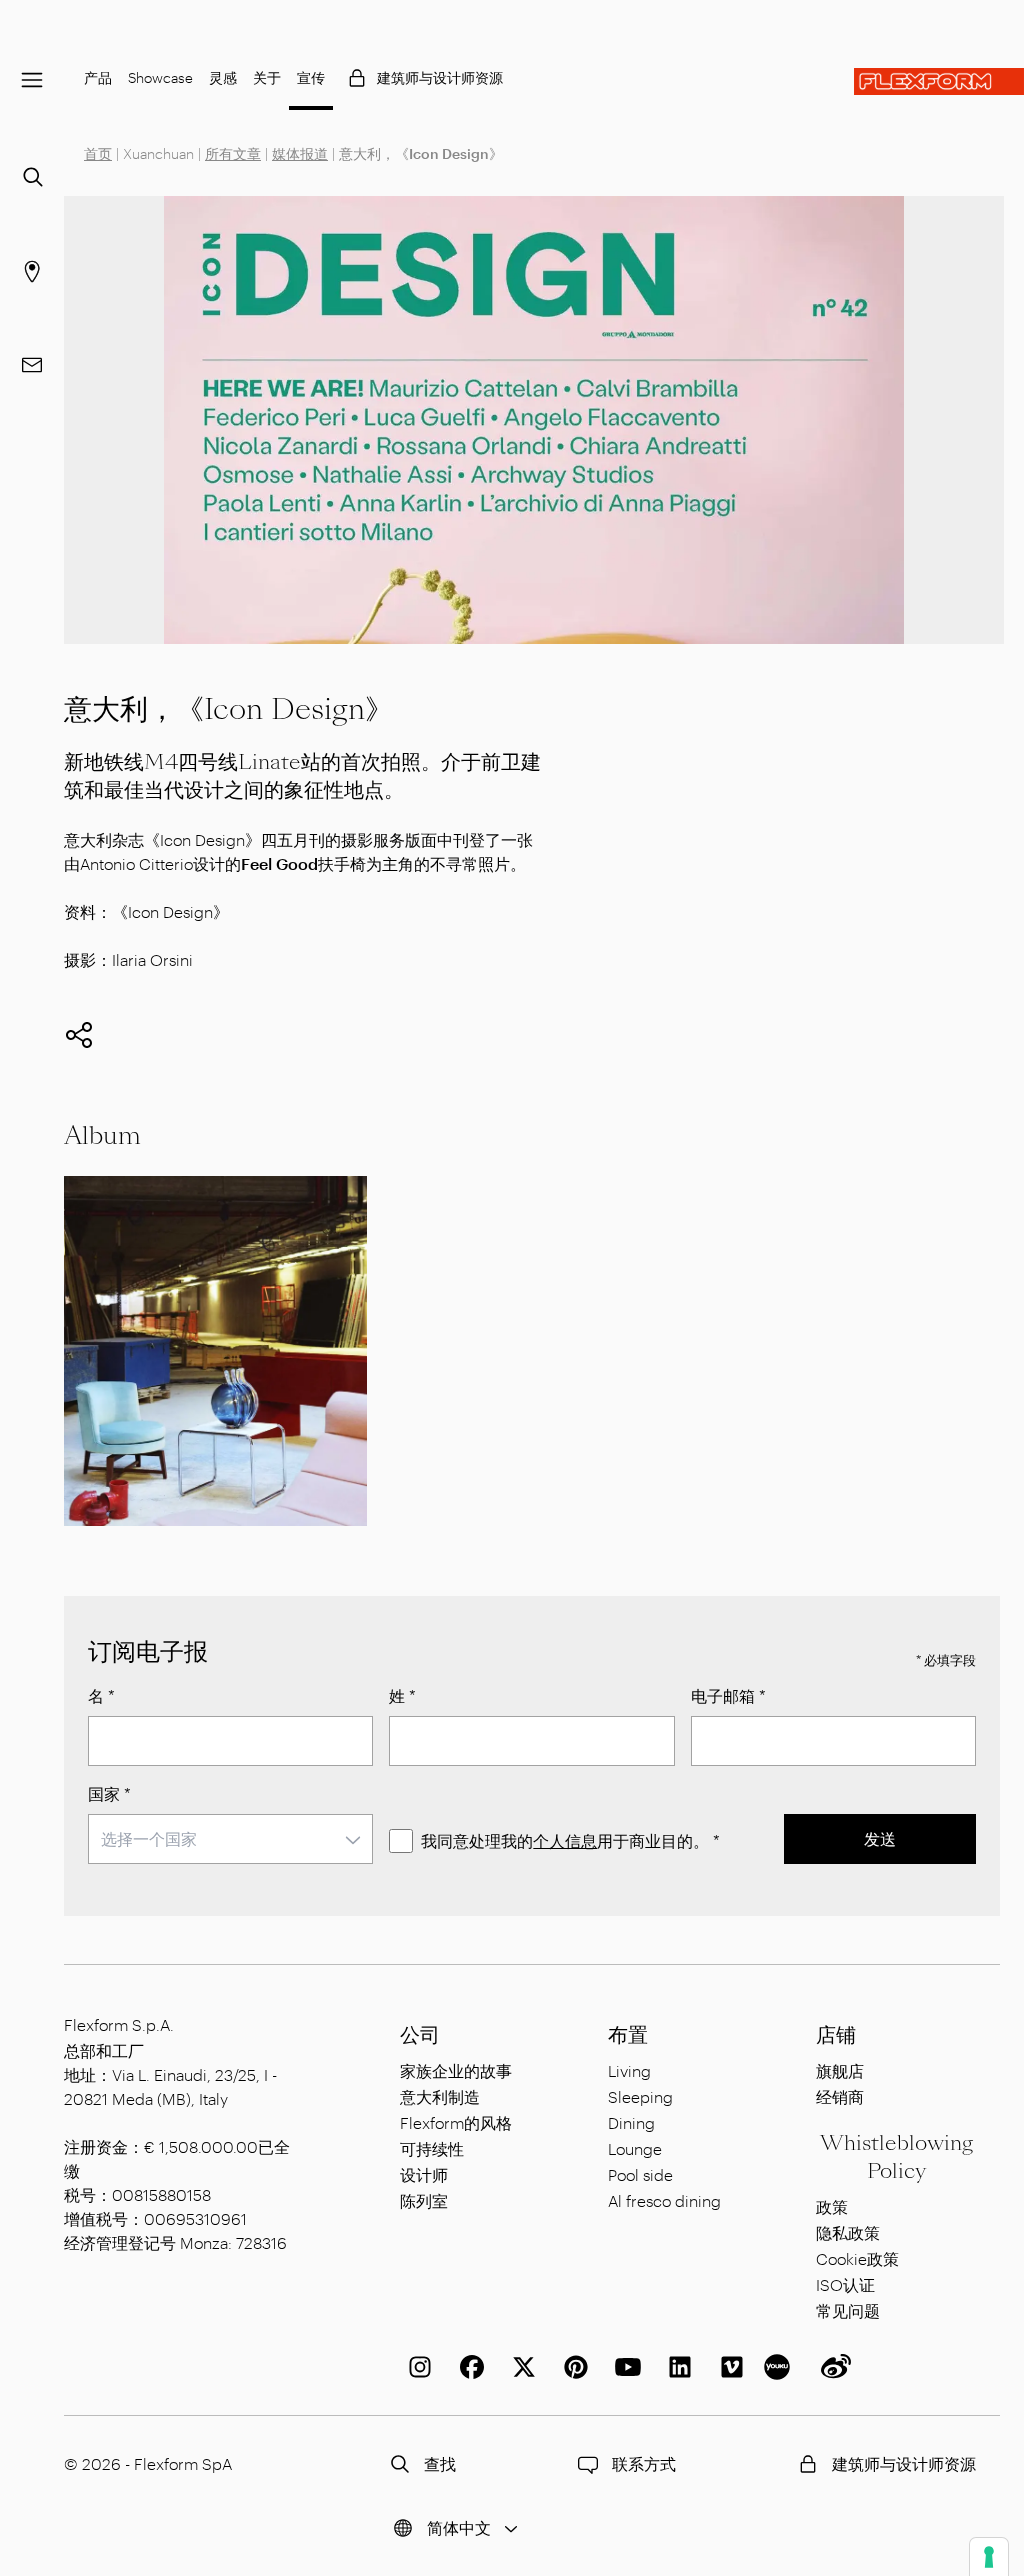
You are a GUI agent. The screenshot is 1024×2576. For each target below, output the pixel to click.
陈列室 (424, 2200)
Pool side (640, 2174)
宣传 (311, 77)
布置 (628, 2035)
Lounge (635, 2148)
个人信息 (565, 1840)
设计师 (424, 2174)
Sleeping (640, 2096)
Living (629, 2070)
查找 (440, 2463)
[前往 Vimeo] (728, 2367)
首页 (98, 153)
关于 (267, 77)
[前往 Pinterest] (572, 2367)
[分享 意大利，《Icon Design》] (79, 1035)
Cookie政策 (857, 2258)
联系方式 (644, 2463)
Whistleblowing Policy (896, 2157)
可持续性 (432, 2148)
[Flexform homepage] (939, 81)
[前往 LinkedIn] (676, 2367)
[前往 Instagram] (416, 2367)
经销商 (840, 2096)
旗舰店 (840, 2070)
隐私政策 (848, 2232)
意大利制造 (440, 2096)
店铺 (836, 2035)
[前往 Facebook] (468, 2367)
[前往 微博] (832, 2367)
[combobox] (230, 1839)
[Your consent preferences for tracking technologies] (989, 2557)
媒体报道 (300, 153)
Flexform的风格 (456, 2122)
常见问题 (848, 2310)
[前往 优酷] (780, 2367)
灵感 (223, 77)
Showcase (160, 77)
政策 (832, 2206)
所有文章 (233, 153)
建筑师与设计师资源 (440, 77)
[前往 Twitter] (520, 2367)
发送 (880, 1838)
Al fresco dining (664, 2200)
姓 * (402, 1695)
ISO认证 (845, 2284)
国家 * (109, 1793)
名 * (101, 1695)
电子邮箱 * (728, 1695)
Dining (631, 2122)
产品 (98, 77)
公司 (420, 2035)
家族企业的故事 (456, 2070)
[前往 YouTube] (624, 2367)
